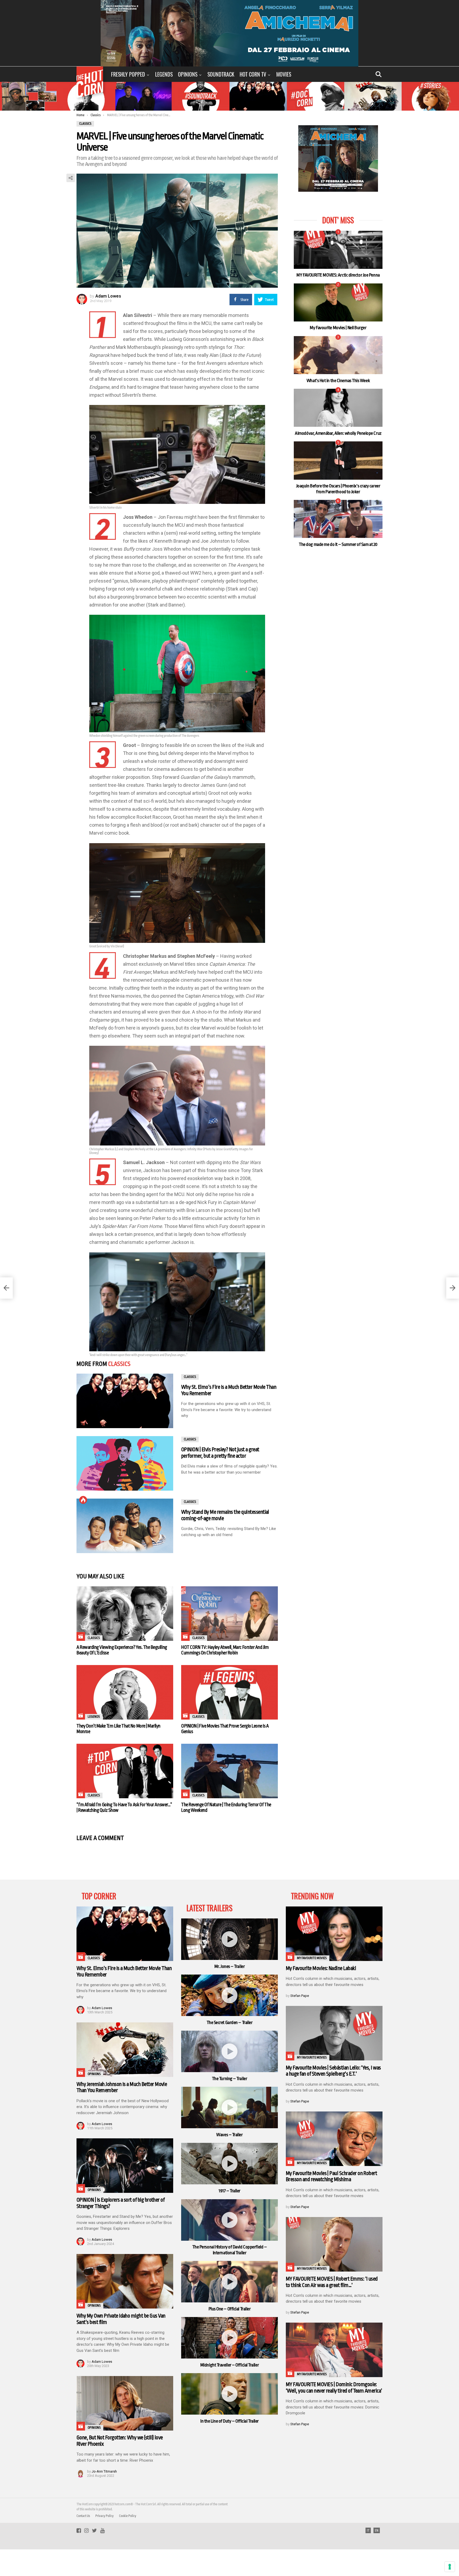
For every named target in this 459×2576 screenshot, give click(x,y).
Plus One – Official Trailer (230, 2309)
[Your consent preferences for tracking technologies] (450, 2567)
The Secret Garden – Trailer (230, 2023)
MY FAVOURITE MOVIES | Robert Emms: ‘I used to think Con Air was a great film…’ (332, 2282)
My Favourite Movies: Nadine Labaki (321, 1968)
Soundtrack (221, 74)
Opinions (188, 74)
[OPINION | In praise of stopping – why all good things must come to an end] (453, 1288)
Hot (83, 1500)
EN (377, 2531)
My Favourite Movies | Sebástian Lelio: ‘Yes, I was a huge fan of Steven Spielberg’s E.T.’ (333, 2071)
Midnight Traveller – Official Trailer (229, 2365)
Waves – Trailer (229, 2135)
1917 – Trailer (229, 2191)
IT (368, 2531)
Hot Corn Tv (253, 74)
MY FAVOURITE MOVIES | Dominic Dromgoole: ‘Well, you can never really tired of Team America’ (334, 2388)
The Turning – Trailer (230, 2079)
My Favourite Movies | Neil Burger (338, 328)
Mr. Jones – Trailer (229, 1966)
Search (379, 74)
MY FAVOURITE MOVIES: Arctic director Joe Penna (338, 275)
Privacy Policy (105, 2516)
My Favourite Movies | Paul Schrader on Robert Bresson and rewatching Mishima (331, 2176)
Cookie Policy (128, 2516)
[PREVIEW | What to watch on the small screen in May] (6, 1288)
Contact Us (83, 2516)
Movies (284, 74)
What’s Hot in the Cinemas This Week (338, 381)
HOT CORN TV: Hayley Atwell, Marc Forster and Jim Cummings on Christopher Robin (225, 1650)
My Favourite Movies (312, 1958)
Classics (119, 1364)
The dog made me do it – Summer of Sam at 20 (338, 544)
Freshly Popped (128, 74)
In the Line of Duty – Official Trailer (229, 2421)
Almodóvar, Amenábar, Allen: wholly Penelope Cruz (338, 433)
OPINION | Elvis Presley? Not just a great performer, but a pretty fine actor (220, 1453)
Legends (164, 74)
